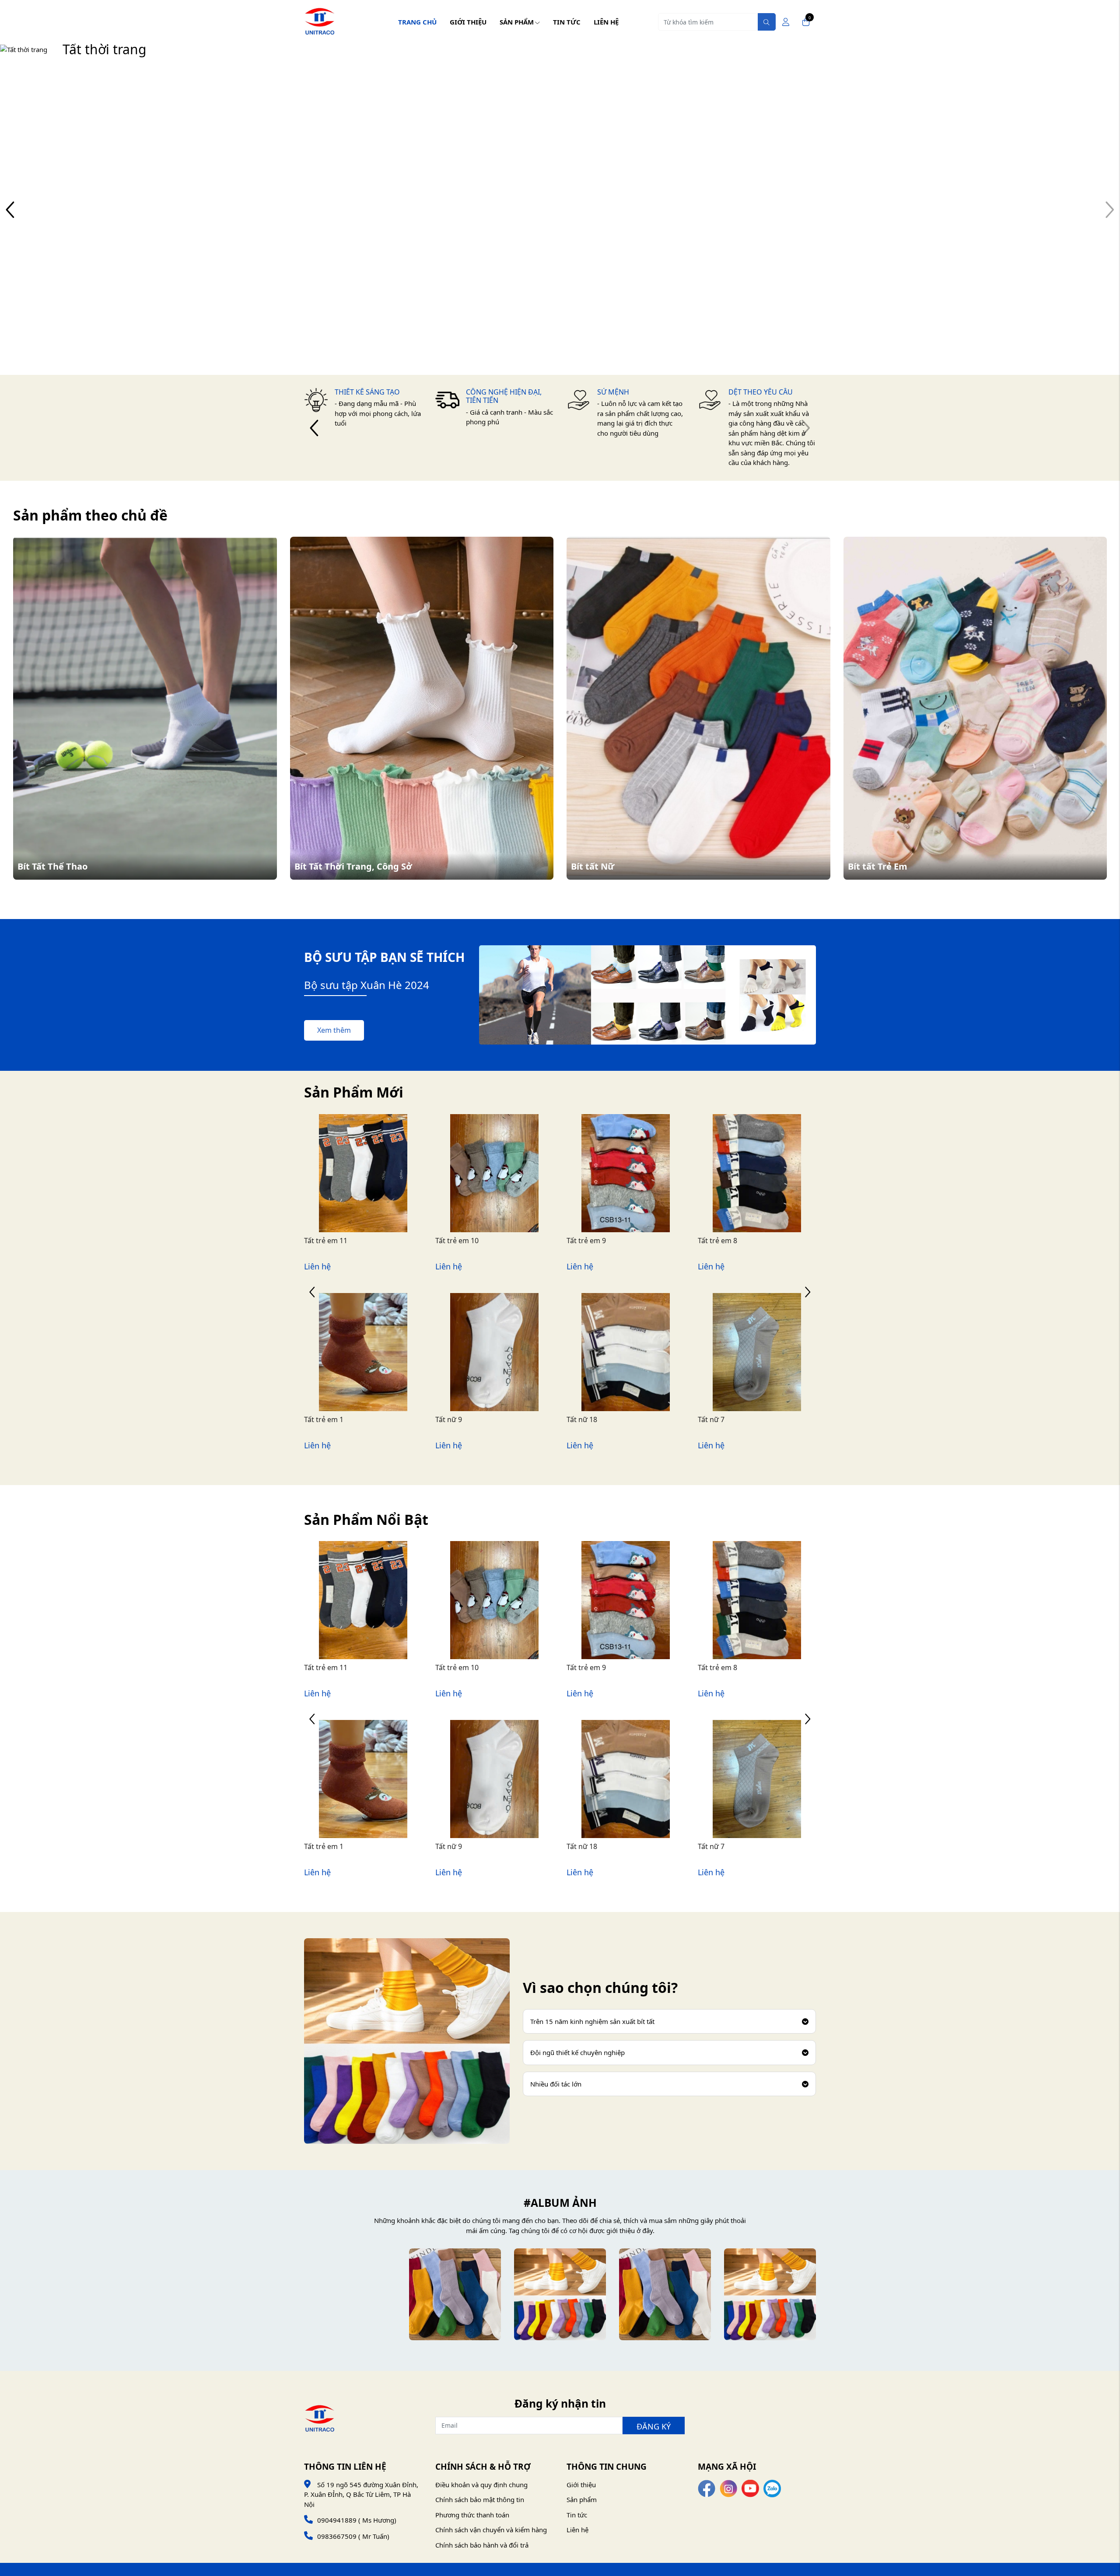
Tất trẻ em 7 (587, 1241)
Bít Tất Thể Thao (52, 866)
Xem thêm (334, 1030)
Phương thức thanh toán (472, 2515)
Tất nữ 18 (320, 1419)
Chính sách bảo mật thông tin (480, 2499)
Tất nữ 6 (580, 1419)
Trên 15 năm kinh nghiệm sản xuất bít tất (592, 2021)
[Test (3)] (455, 2294)
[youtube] (750, 2488)
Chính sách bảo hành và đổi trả (482, 2545)
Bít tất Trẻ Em (878, 866)
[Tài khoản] (786, 22)
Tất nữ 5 (712, 1419)
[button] (1109, 209)
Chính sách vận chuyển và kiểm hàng (491, 2530)
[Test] (770, 2294)
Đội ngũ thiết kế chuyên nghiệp (577, 2052)
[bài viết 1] (350, 2294)
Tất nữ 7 (449, 1419)
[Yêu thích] (353, 1194)
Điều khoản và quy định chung (481, 2485)
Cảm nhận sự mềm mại (121, 218)
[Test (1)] (665, 2294)
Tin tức (567, 22)
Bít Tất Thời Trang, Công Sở (353, 866)
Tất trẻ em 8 (455, 1241)
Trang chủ (417, 22)
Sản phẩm (517, 22)
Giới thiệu (468, 22)
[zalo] (772, 2488)
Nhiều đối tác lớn (556, 2084)
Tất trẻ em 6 (718, 1241)
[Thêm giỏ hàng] (374, 1194)
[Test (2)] (560, 2294)
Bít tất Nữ (593, 866)
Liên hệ (606, 22)
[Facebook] (707, 2488)
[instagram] (728, 2488)
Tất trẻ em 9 (324, 1241)
